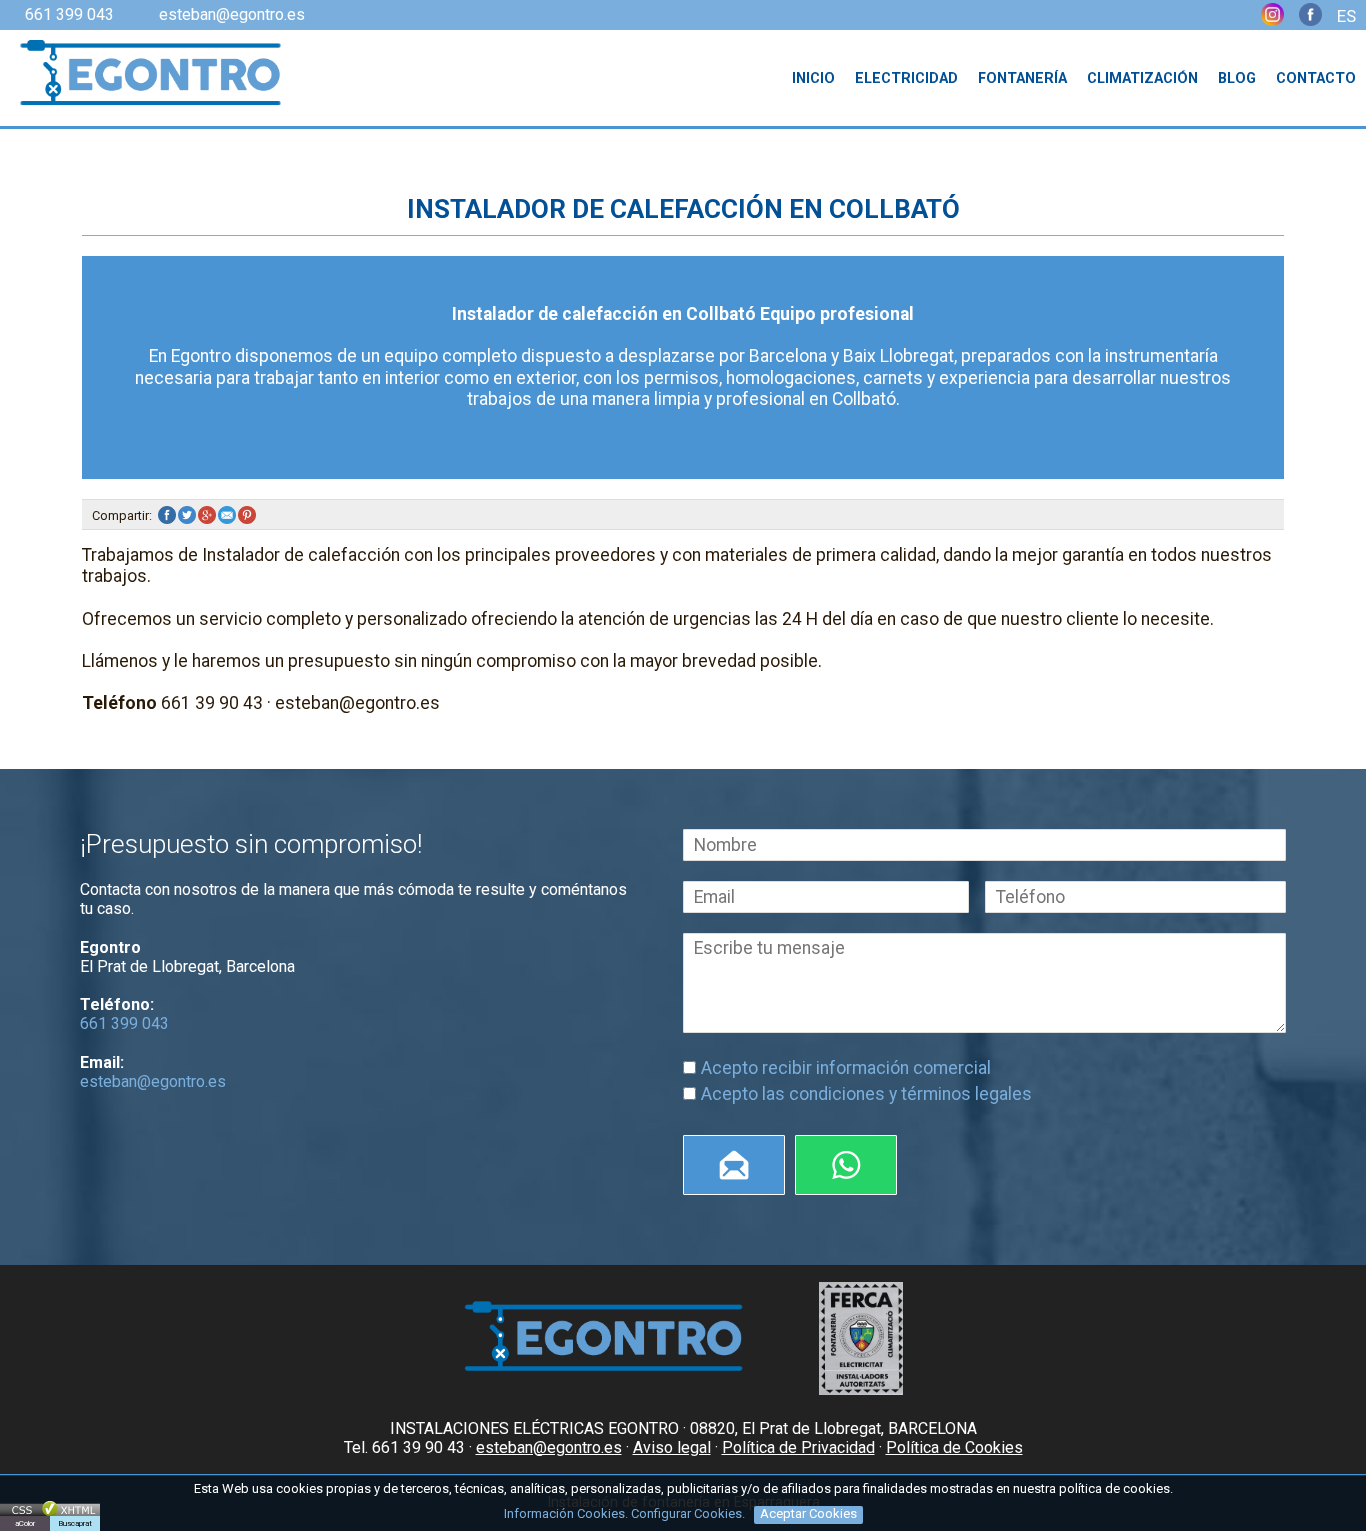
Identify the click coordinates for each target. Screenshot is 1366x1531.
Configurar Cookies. (689, 1513)
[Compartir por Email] (228, 515)
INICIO (813, 78)
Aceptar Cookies (808, 1513)
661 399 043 (69, 14)
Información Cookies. (566, 1513)
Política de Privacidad (798, 1447)
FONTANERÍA (1022, 78)
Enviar (734, 1165)
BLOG (1237, 78)
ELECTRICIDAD (906, 78)
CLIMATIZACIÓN (1142, 78)
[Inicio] (142, 75)
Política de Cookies (954, 1447)
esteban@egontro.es (232, 14)
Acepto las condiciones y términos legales (866, 1094)
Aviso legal (672, 1447)
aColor (25, 1523)
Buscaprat (75, 1523)
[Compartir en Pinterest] (248, 515)
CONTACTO (1316, 78)
